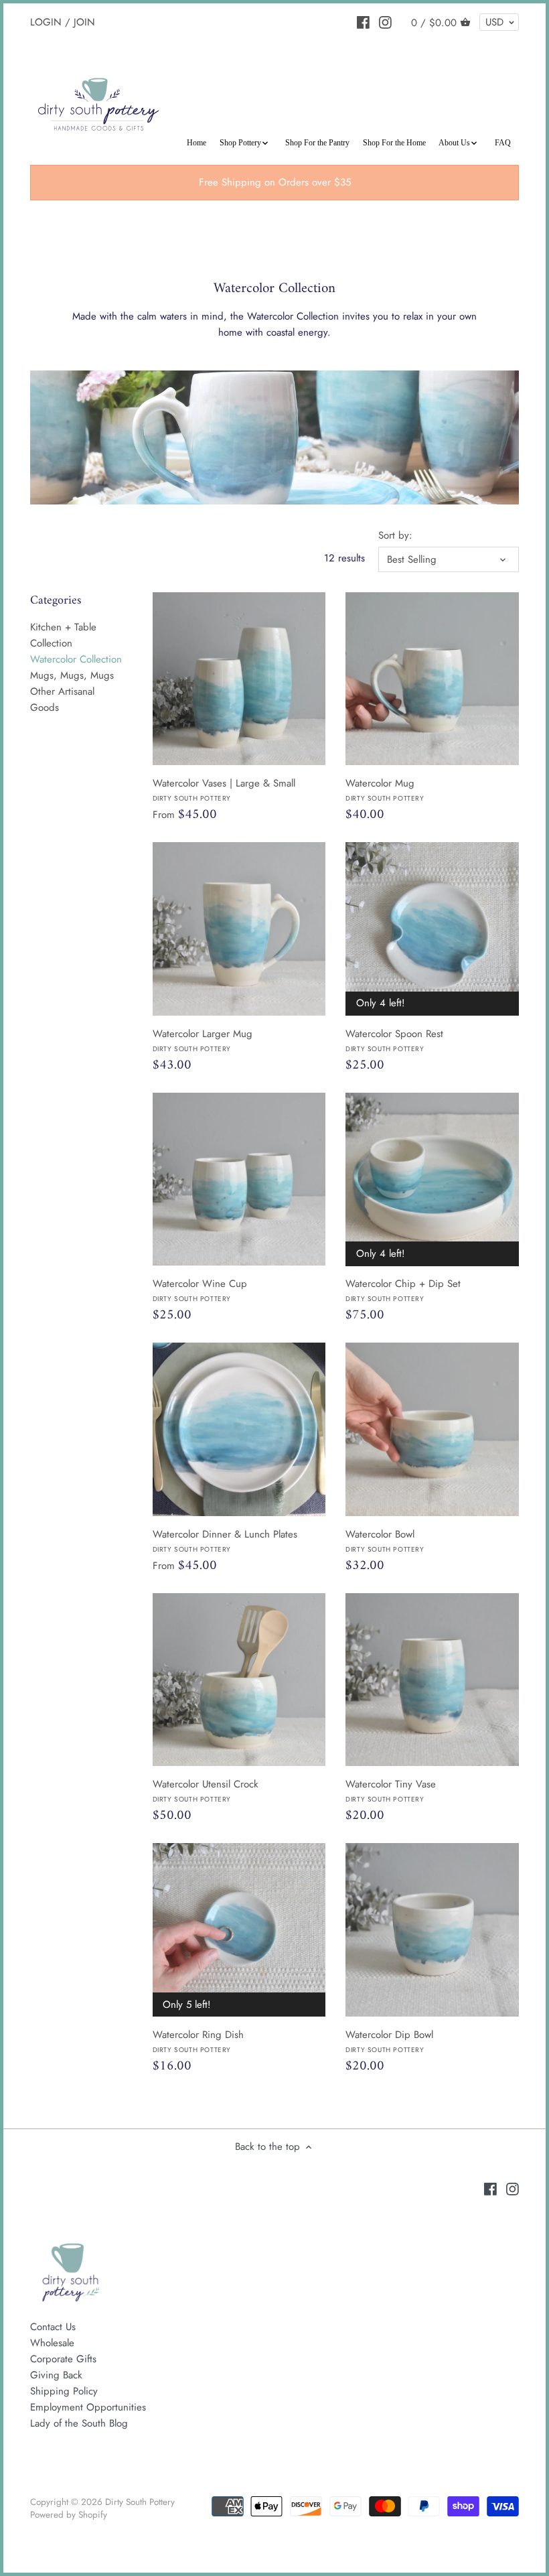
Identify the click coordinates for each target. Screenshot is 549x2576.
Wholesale (52, 2343)
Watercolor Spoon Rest (394, 1040)
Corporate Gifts (63, 2359)
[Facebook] (363, 21)
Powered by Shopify (69, 2515)
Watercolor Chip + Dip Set (403, 1290)
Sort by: (395, 535)
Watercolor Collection (76, 659)
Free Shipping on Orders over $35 (275, 182)
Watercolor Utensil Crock (206, 1790)
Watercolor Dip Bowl (389, 2041)
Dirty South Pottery (140, 2502)
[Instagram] (385, 21)
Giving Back (56, 2375)
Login (46, 21)
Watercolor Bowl (385, 1540)
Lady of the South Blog (79, 2423)
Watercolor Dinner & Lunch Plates (225, 1540)
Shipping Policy (64, 2391)
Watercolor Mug (385, 789)
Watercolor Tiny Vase (391, 1790)
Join (84, 21)
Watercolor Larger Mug (203, 1040)
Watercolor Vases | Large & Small (224, 789)
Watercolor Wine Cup (200, 1290)
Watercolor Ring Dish (198, 2041)
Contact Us (53, 2327)
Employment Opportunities (88, 2407)
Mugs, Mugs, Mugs (72, 675)
